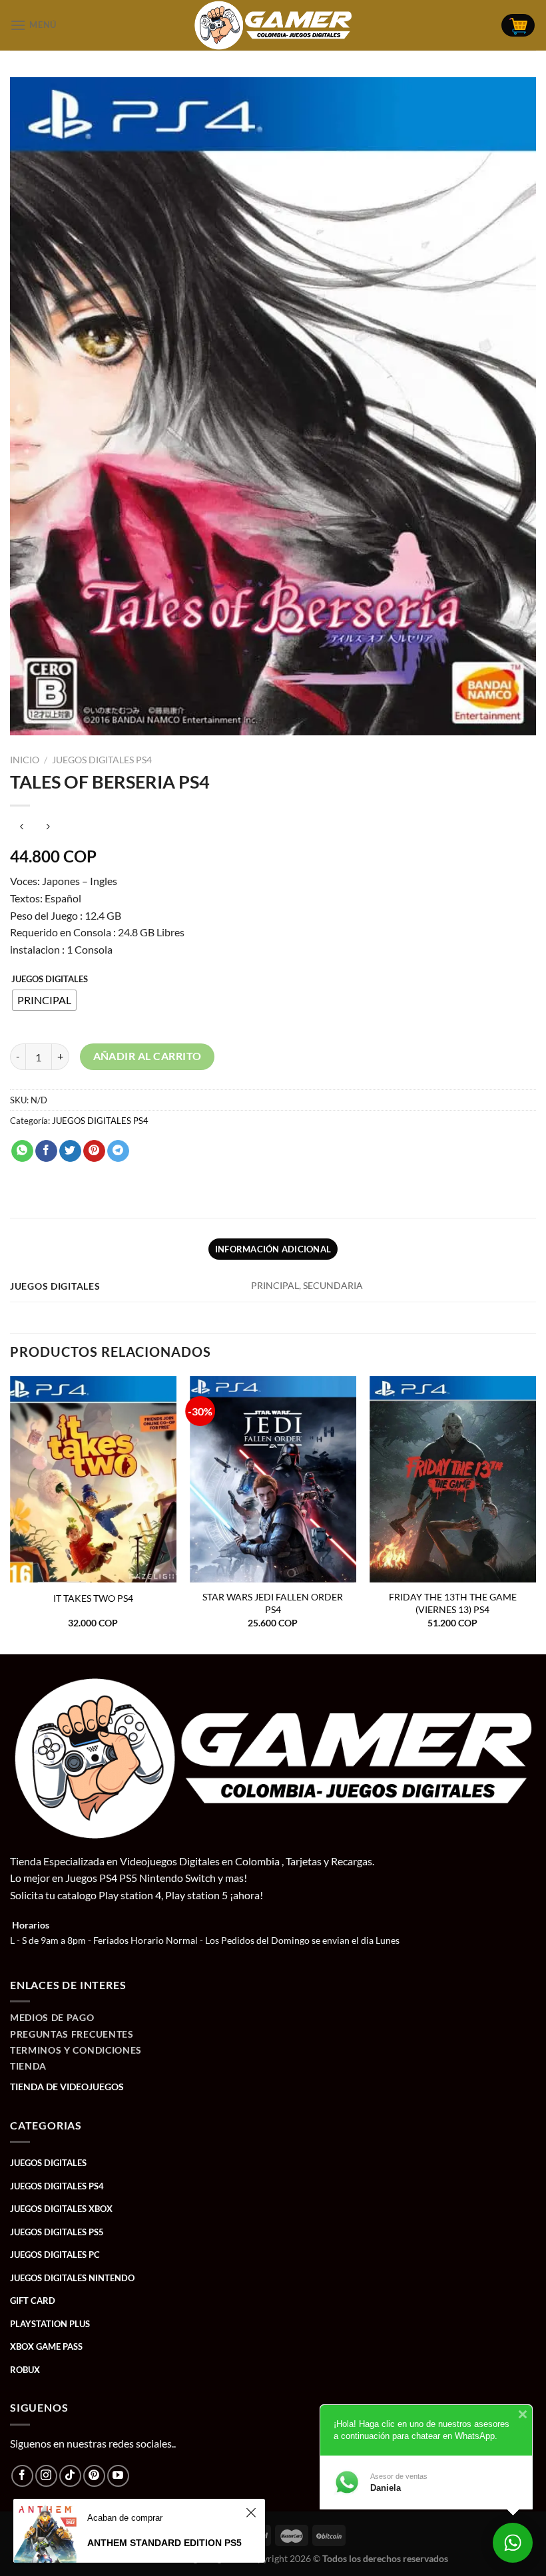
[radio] (44, 1000)
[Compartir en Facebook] (46, 1151)
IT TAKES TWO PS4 (93, 1598)
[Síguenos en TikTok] (70, 2476)
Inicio (25, 760)
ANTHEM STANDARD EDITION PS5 (164, 2543)
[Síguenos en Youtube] (118, 2476)
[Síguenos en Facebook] (22, 2476)
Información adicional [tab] (273, 1249)
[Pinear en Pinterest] (94, 1151)
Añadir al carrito (147, 1056)
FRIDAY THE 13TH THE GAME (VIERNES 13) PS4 (453, 1603)
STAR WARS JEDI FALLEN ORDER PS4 (273, 1603)
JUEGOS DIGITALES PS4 (102, 760)
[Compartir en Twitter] (70, 1151)
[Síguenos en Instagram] (46, 2476)
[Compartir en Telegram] (118, 1151)
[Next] (535, 1514)
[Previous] (11, 1514)
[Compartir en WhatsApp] (22, 1151)
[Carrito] (518, 26)
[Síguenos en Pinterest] (94, 2476)
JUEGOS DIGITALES (50, 980)
